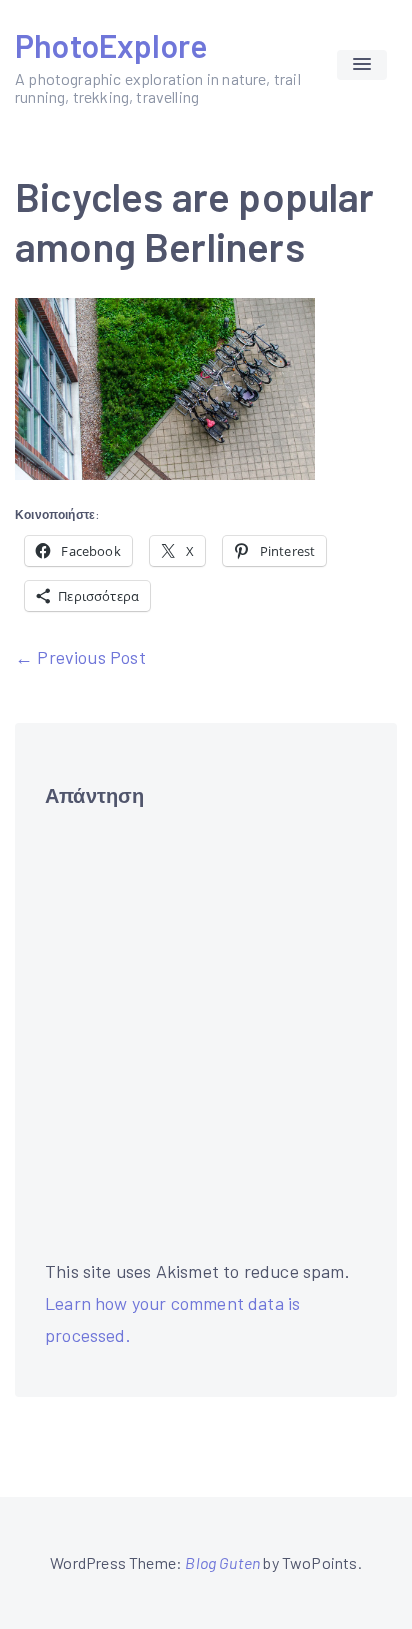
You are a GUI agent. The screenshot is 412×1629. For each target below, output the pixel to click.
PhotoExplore (111, 45)
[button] (362, 65)
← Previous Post (80, 657)
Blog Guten (222, 1562)
